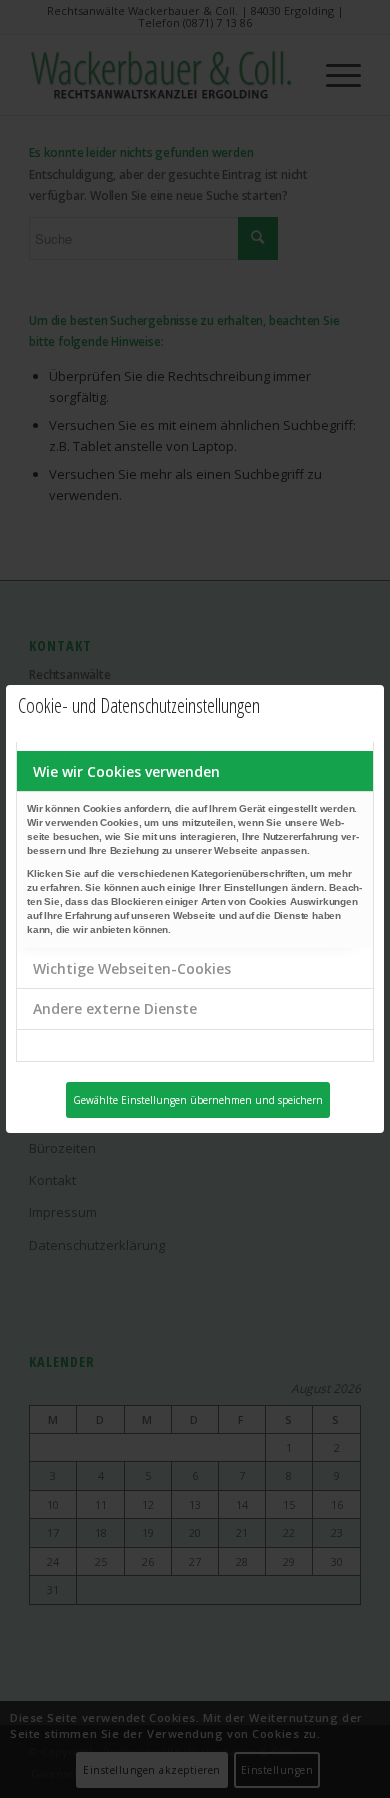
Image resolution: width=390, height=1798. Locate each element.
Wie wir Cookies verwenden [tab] (126, 771)
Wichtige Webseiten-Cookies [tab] (132, 968)
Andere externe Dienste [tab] (115, 1008)
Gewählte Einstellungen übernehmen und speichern (198, 1100)
